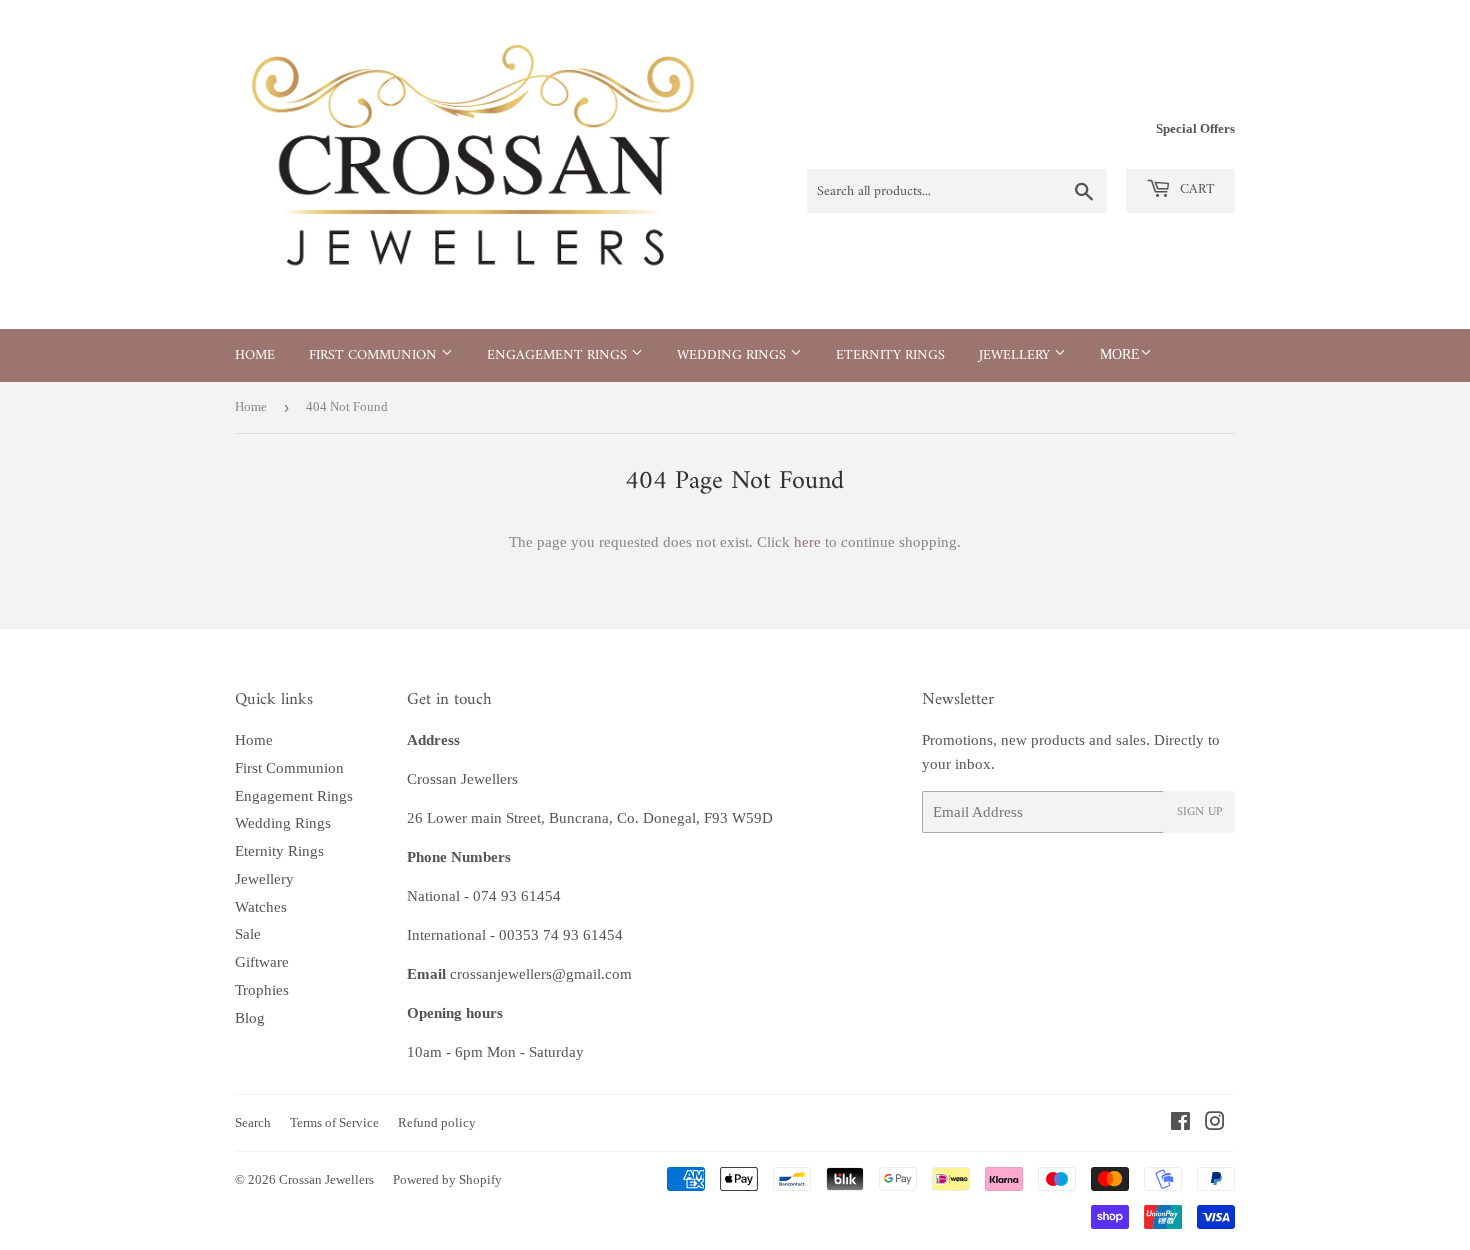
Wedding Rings (733, 355)
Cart (1195, 189)
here (807, 542)
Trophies (262, 990)
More (1120, 354)
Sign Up (1199, 812)
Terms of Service (334, 1122)
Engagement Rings (559, 355)
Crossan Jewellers (326, 1179)
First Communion (375, 355)
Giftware (262, 962)
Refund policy (437, 1122)
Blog (250, 1018)
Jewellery (1016, 355)
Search (253, 1122)
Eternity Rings (890, 355)
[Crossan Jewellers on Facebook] (1180, 1124)
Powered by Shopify (447, 1179)
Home (255, 355)
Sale (248, 934)
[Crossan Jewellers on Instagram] (1215, 1124)
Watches (261, 907)
